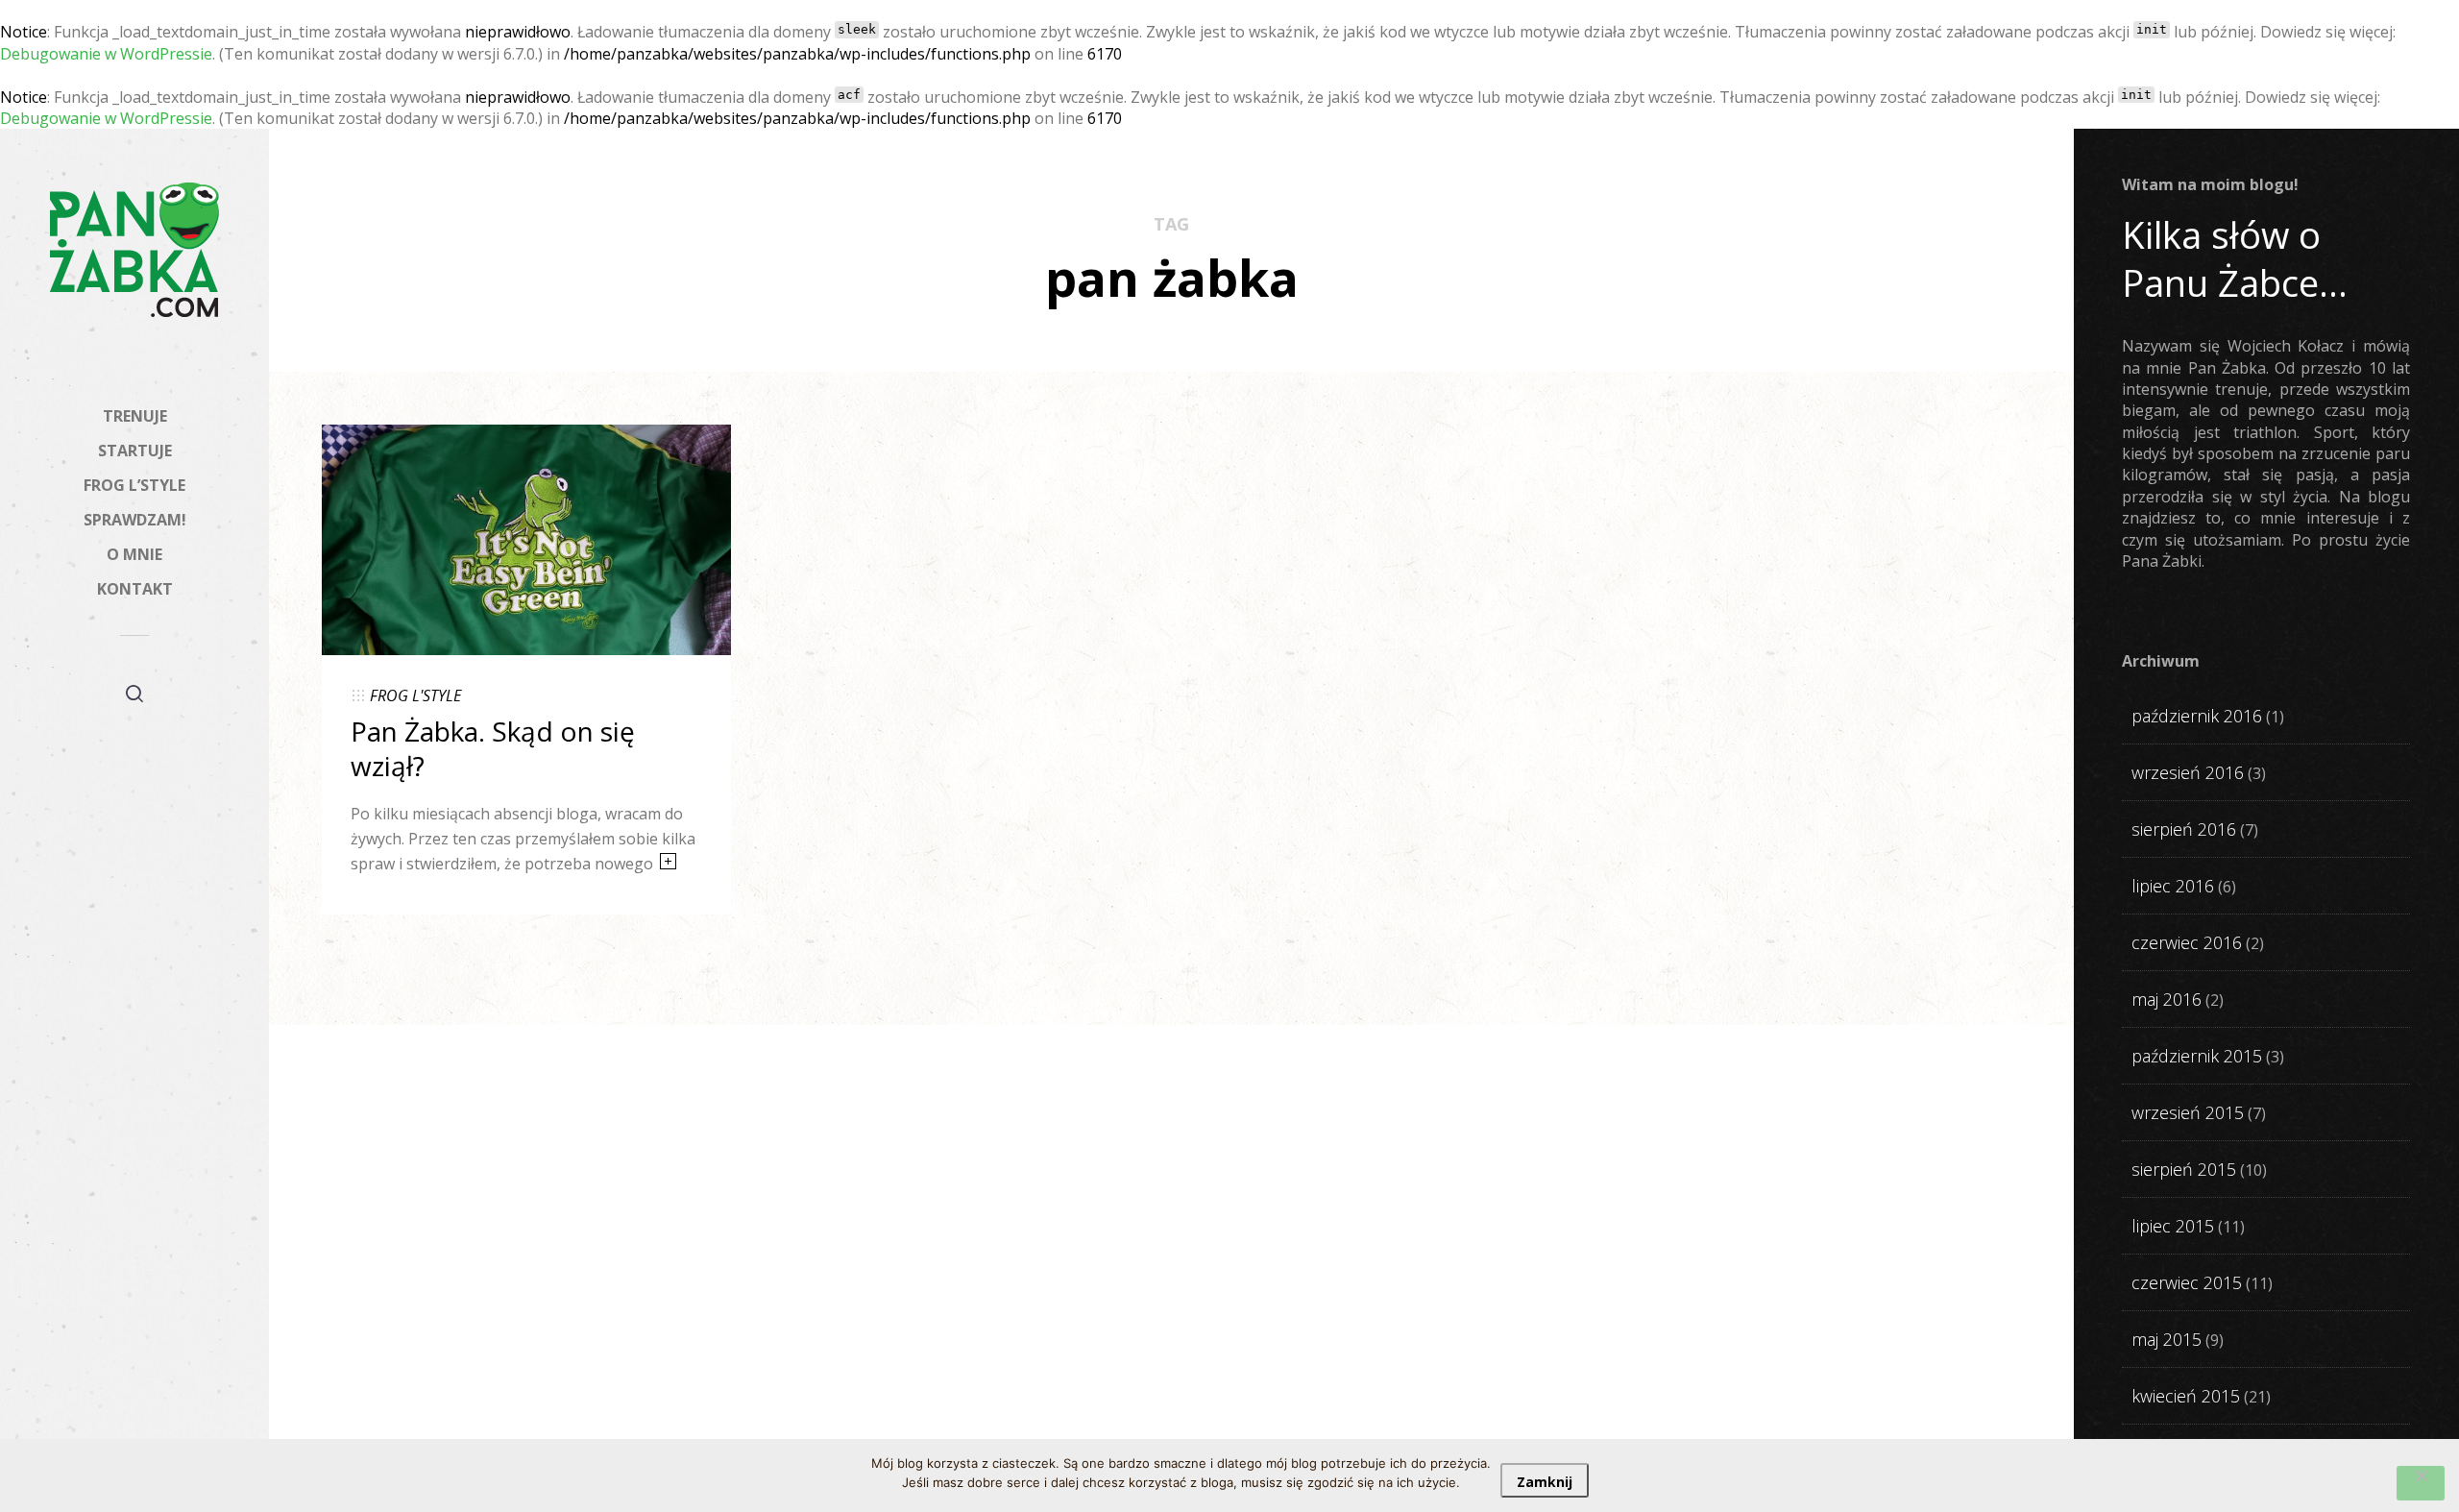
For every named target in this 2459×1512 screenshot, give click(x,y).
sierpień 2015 (2184, 1169)
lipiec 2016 (2173, 886)
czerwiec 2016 (2187, 942)
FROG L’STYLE (134, 485)
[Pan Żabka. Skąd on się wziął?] (526, 538)
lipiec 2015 (2173, 1226)
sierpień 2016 (2184, 829)
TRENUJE (135, 416)
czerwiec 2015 (2187, 1282)
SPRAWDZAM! (135, 520)
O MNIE (134, 554)
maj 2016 (2167, 999)
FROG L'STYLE (415, 695)
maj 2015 (2167, 1339)
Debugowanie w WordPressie (106, 54)
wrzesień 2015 (2188, 1112)
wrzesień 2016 (2188, 772)
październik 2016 (2197, 716)
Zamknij (1545, 1482)
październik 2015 (2197, 1056)
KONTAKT (135, 589)
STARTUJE (135, 451)
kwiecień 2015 (2186, 1396)
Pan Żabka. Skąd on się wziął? (493, 748)
